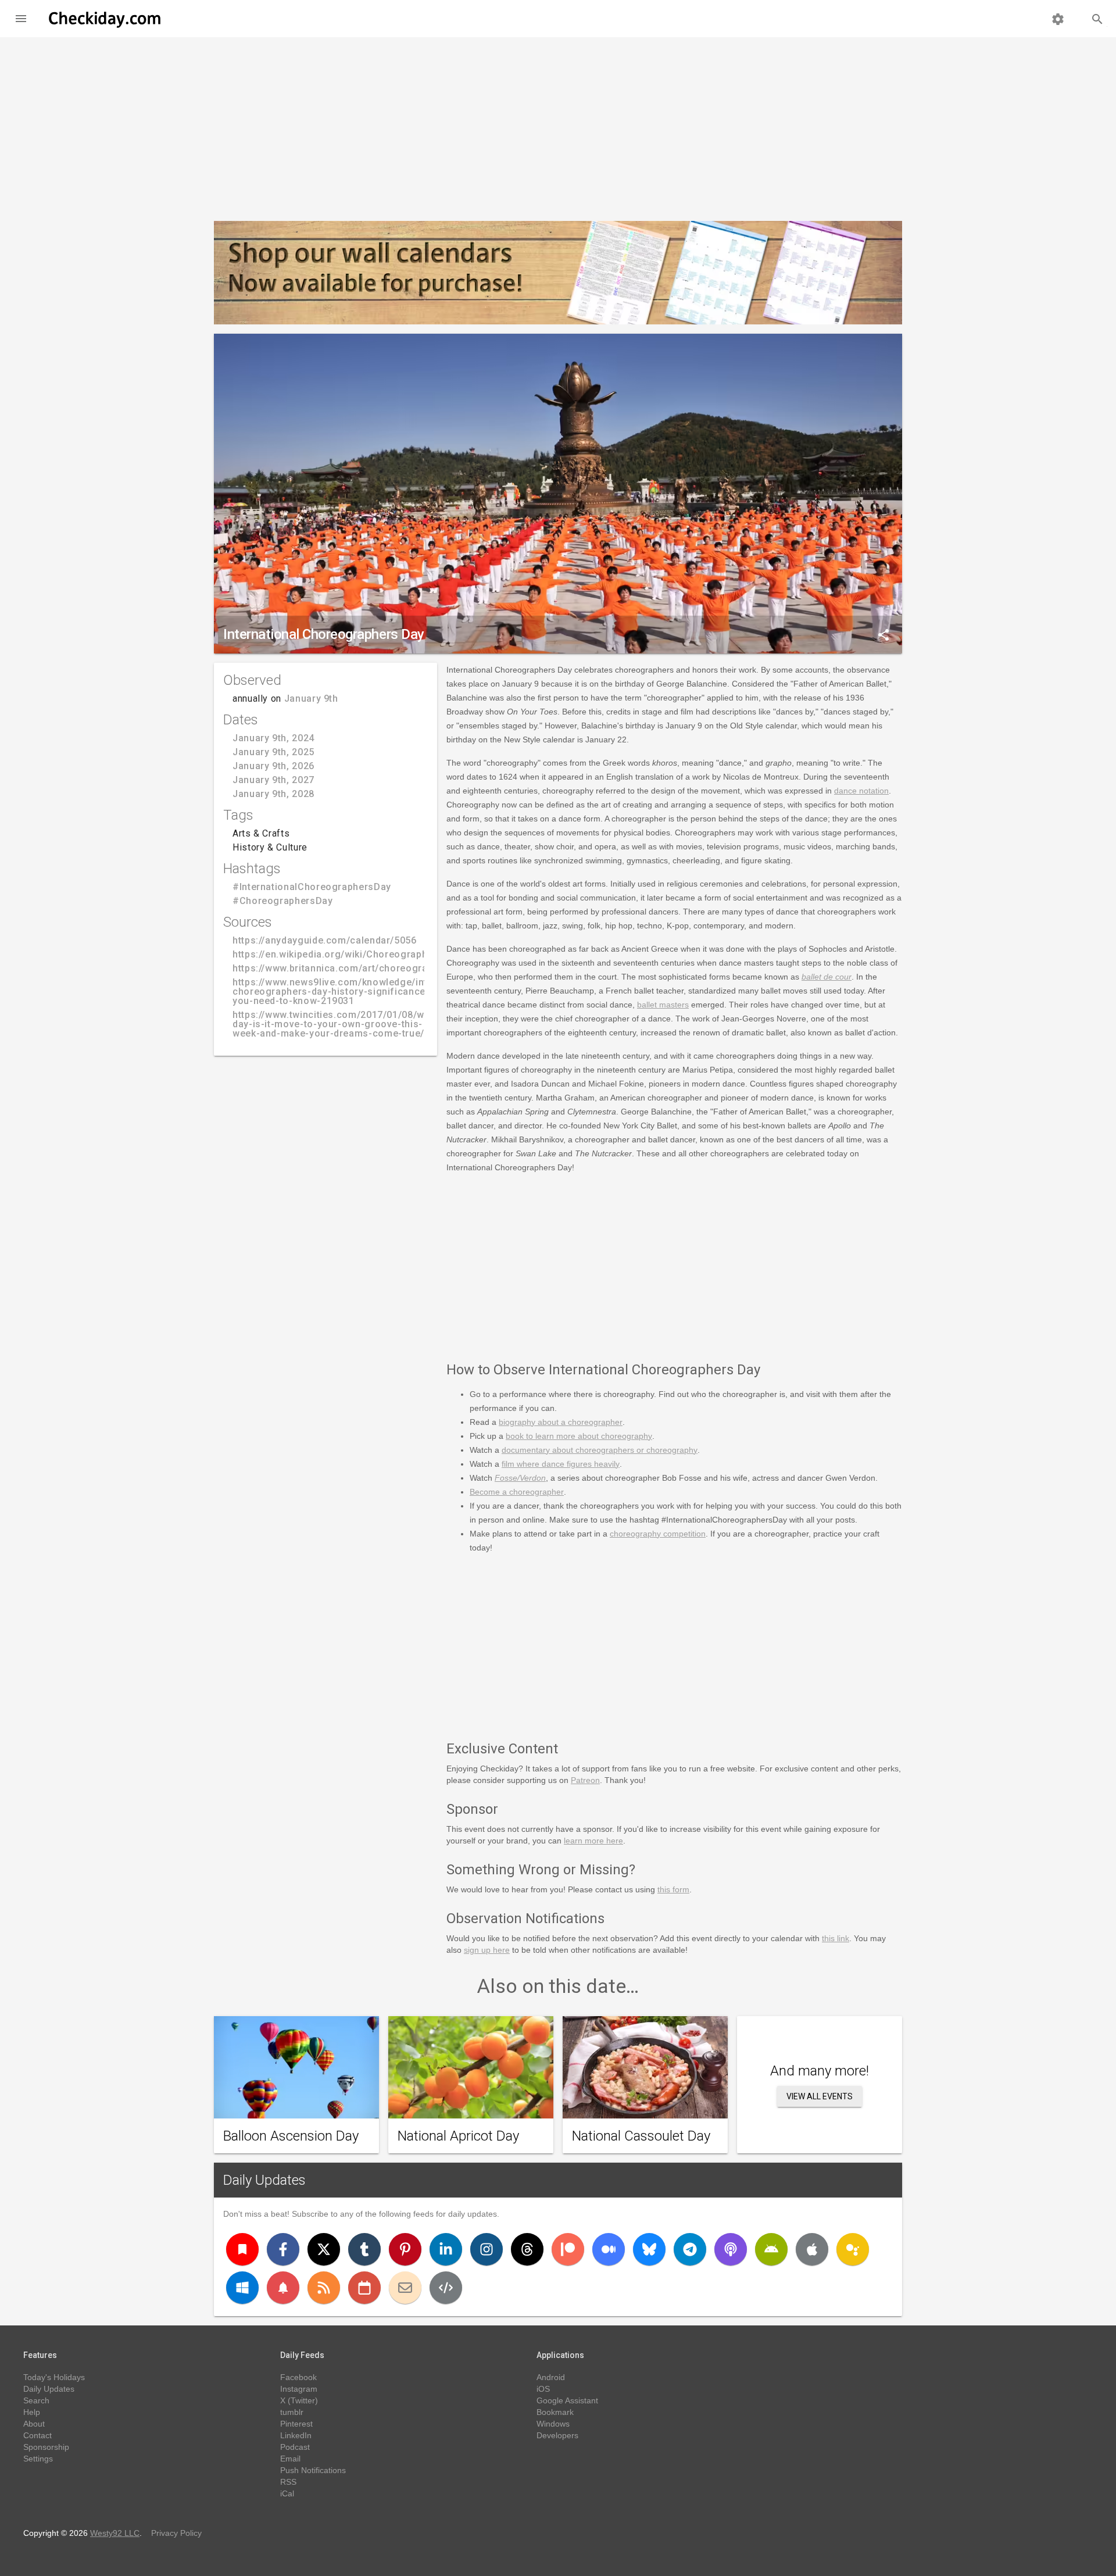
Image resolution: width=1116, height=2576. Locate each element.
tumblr (292, 2412)
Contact (37, 2435)
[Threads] (527, 2249)
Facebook (298, 2377)
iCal (287, 2493)
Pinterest (296, 2424)
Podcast (295, 2447)
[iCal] (364, 2288)
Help (32, 2412)
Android (551, 2377)
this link (836, 1938)
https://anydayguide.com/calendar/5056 (325, 940)
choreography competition (658, 1534)
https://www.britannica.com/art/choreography (338, 968)
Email (290, 2459)
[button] (21, 19)
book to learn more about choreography (579, 1436)
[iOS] (812, 2249)
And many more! (820, 2071)
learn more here (593, 1841)
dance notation (861, 791)
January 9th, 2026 (273, 766)
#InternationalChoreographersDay (312, 887)
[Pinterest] (405, 2249)
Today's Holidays (54, 2377)
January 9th (311, 699)
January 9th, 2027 (273, 780)
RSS (288, 2482)
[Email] (405, 2288)
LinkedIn (296, 2435)
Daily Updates (264, 2180)
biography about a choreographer (561, 1422)
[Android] (771, 2249)
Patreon (585, 1780)
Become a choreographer (517, 1492)
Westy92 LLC (115, 2533)
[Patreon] (568, 2249)
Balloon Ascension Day (291, 2136)
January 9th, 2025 (273, 752)
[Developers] (446, 2288)
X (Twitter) (299, 2400)
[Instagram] (487, 2249)
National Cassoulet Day (641, 2136)
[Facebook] (283, 2249)
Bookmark (555, 2412)
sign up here (487, 1950)
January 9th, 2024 (273, 738)
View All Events (820, 2096)
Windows (553, 2424)
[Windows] (242, 2288)
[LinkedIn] (446, 2249)
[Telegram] (690, 2249)
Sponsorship (46, 2447)
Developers (557, 2435)
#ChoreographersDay (283, 901)
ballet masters (663, 1005)
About (34, 2424)
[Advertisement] (558, 124)
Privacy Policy (176, 2533)
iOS (543, 2389)
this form (673, 1889)
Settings (38, 2459)
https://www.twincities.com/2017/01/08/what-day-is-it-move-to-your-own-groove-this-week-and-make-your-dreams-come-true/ (338, 1024)
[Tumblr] (364, 2249)
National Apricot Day (458, 2136)
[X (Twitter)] (324, 2249)
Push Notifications (313, 2470)
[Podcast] (731, 2249)
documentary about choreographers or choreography (600, 1450)
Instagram (299, 2389)
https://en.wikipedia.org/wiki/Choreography (332, 954)
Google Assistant (567, 2400)
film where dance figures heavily (561, 1464)
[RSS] (324, 2288)
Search (36, 2400)
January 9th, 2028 (273, 794)
